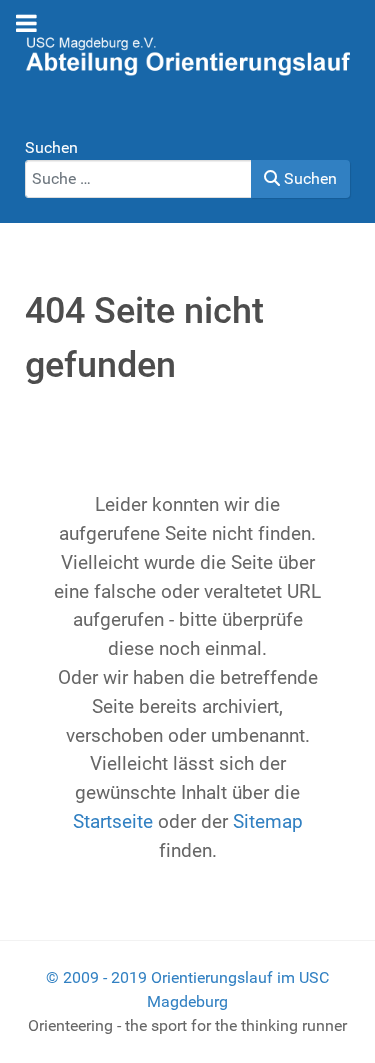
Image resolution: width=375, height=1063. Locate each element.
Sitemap (268, 821)
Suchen (51, 147)
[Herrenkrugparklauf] (187, 54)
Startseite (113, 821)
